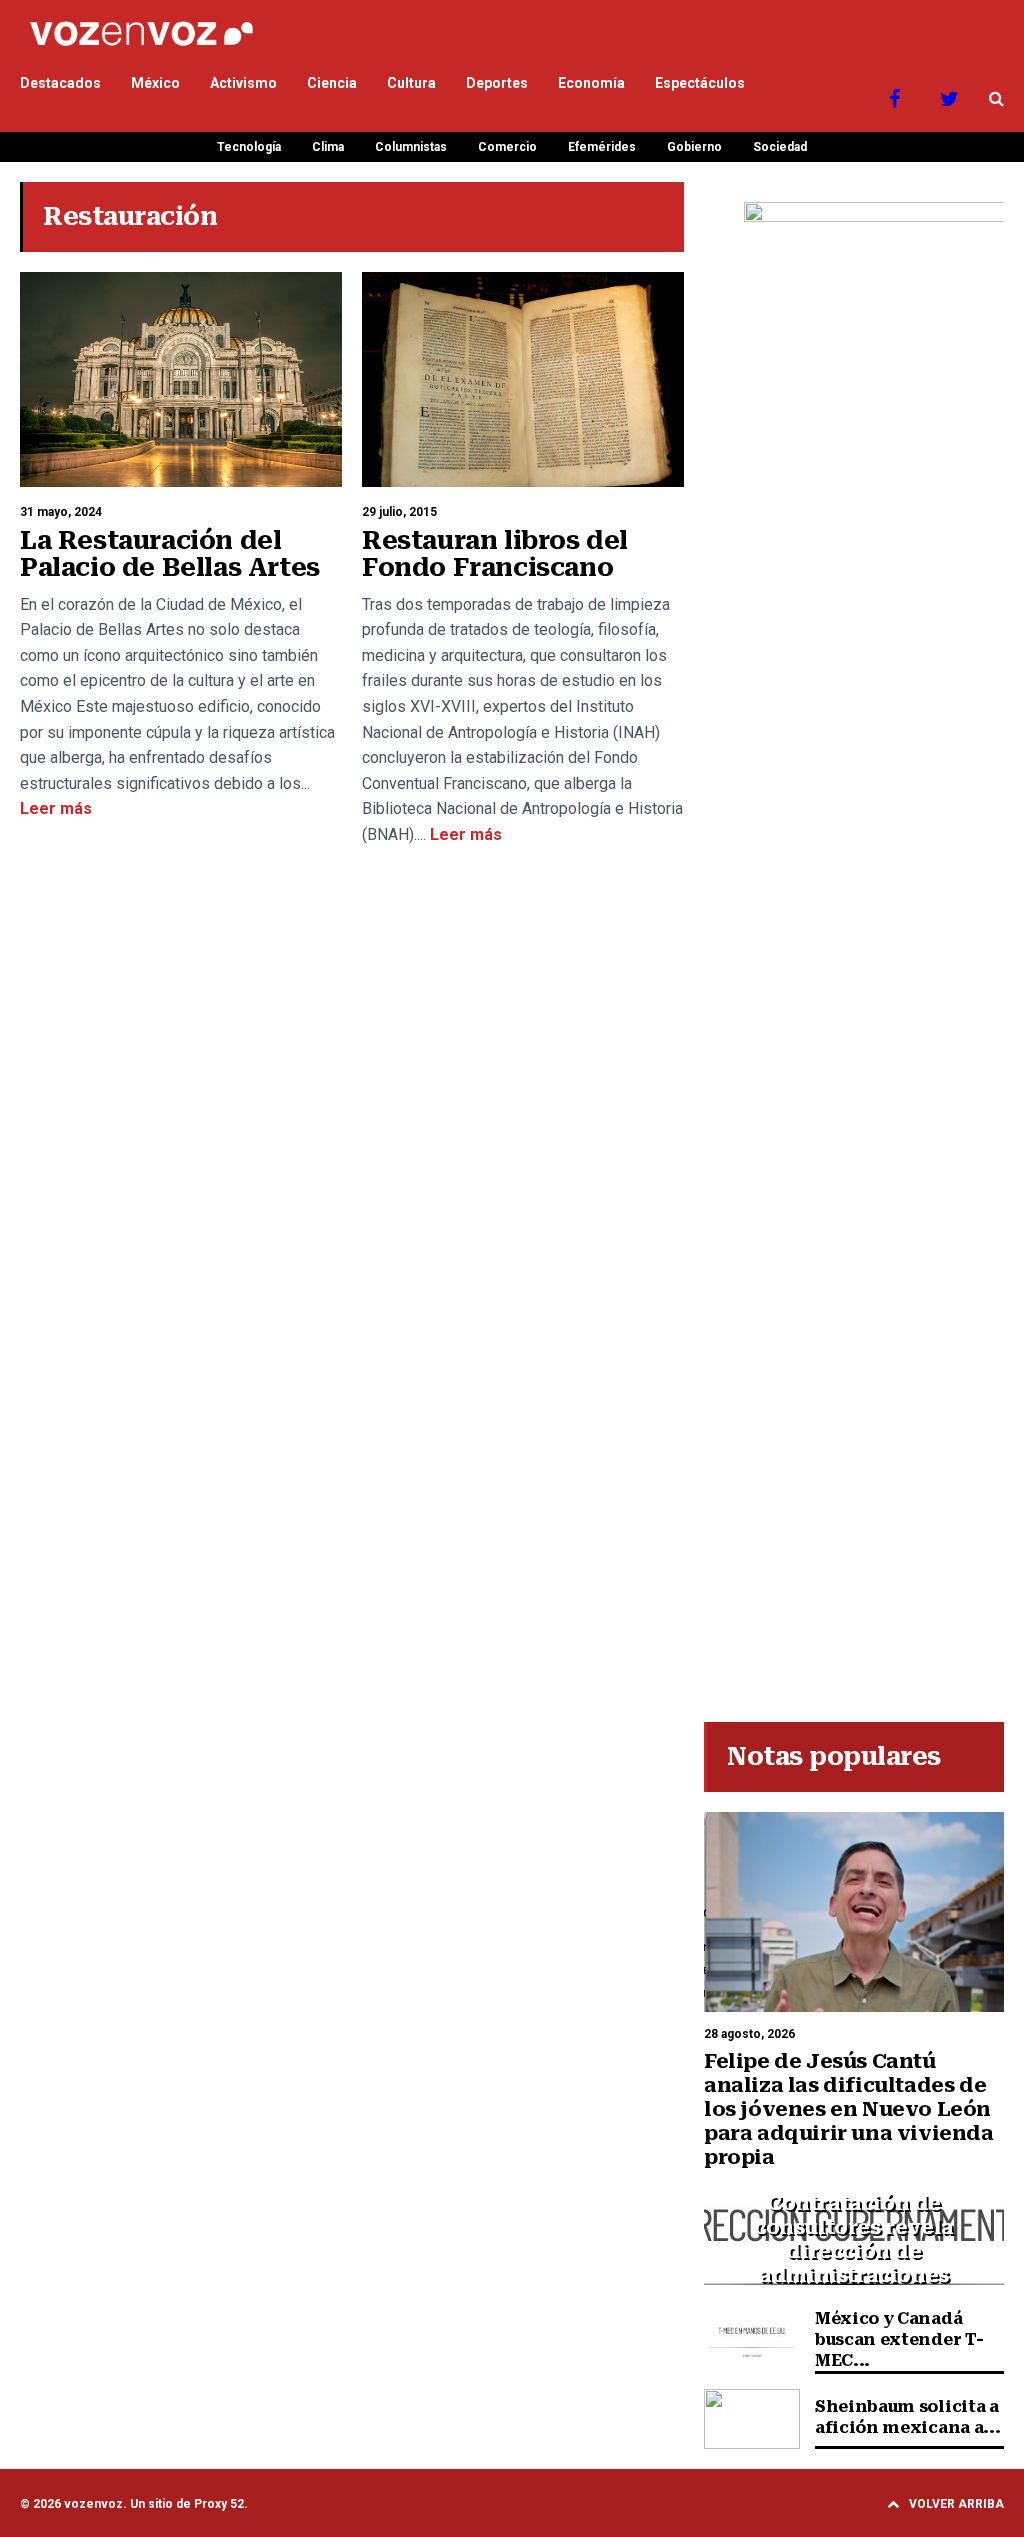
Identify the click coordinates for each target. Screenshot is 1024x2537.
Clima (328, 147)
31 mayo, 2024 (61, 512)
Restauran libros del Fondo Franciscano (495, 554)
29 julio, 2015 (399, 512)
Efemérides (602, 147)
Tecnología (249, 147)
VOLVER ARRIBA (956, 2504)
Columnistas (411, 147)
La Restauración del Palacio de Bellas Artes (170, 554)
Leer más (56, 808)
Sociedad (780, 147)
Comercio (507, 147)
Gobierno (694, 147)
